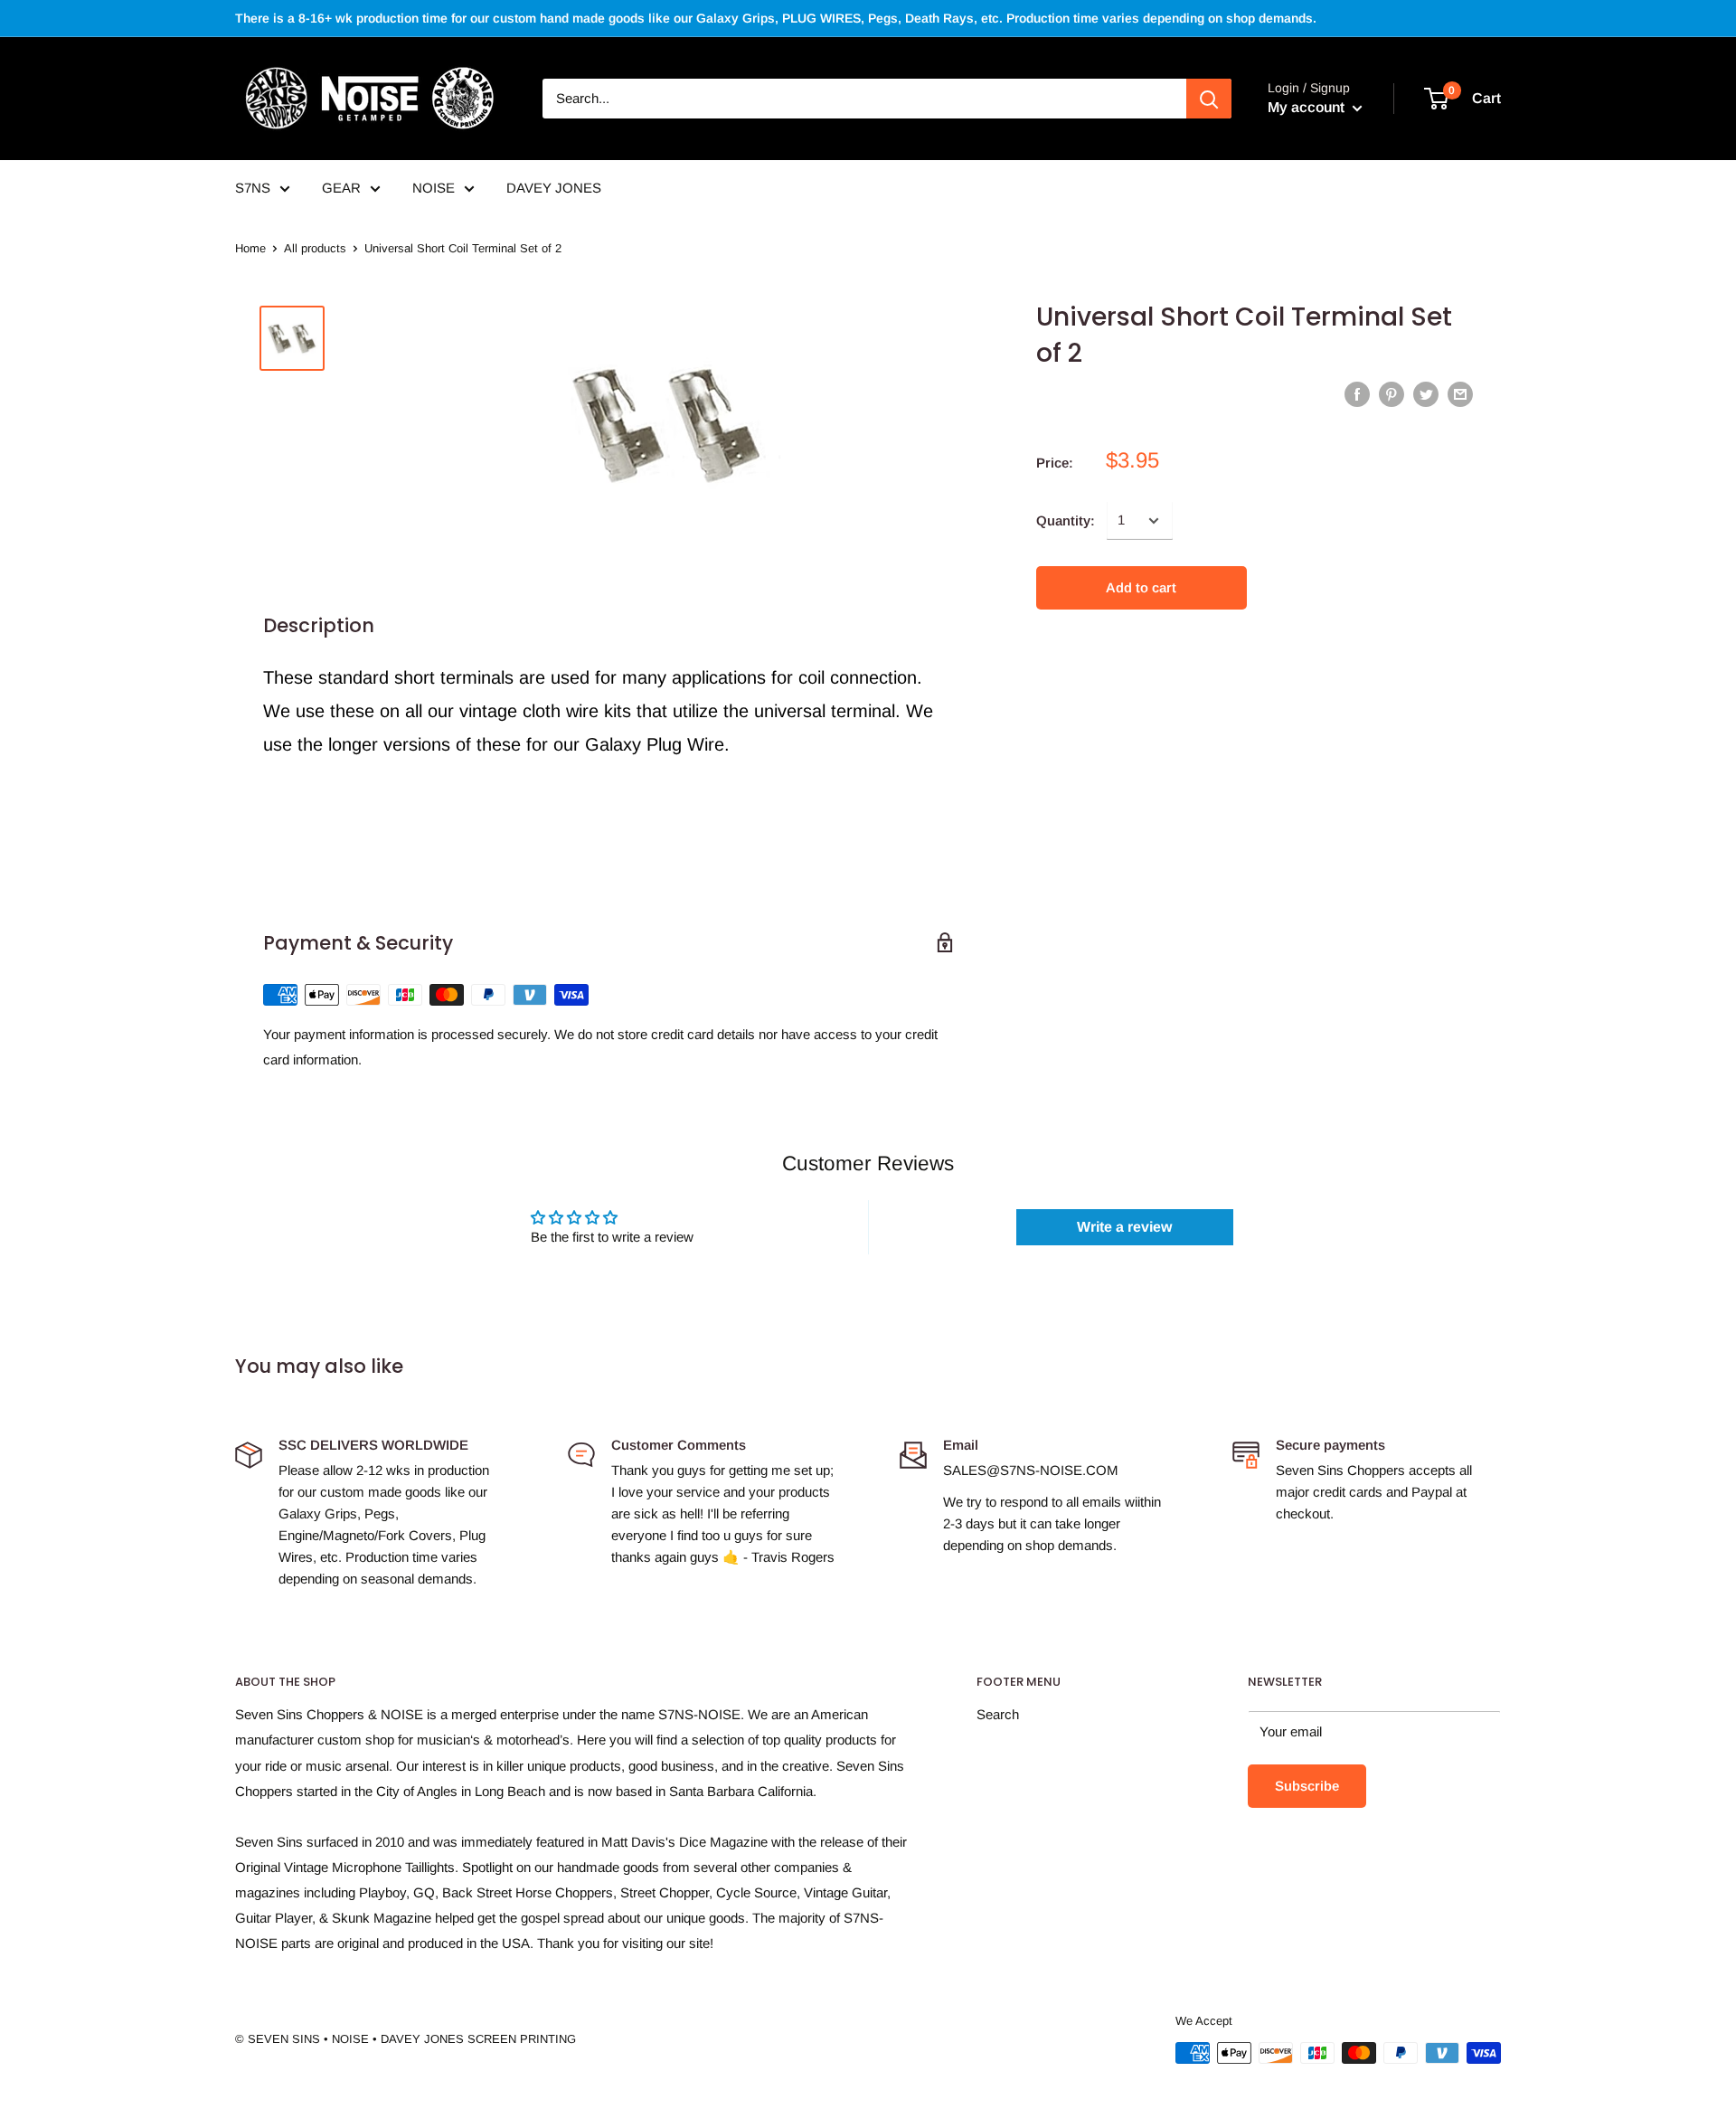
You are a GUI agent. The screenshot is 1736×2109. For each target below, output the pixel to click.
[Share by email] (1460, 394)
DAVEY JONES (554, 188)
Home (250, 248)
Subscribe (1307, 1786)
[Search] (1209, 99)
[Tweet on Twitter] (1426, 394)
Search (998, 1714)
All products (315, 248)
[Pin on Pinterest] (1392, 394)
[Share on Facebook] (1357, 394)
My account (1308, 107)
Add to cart (1141, 587)
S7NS (253, 188)
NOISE (434, 188)
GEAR (341, 188)
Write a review (1124, 1227)
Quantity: (1066, 520)
